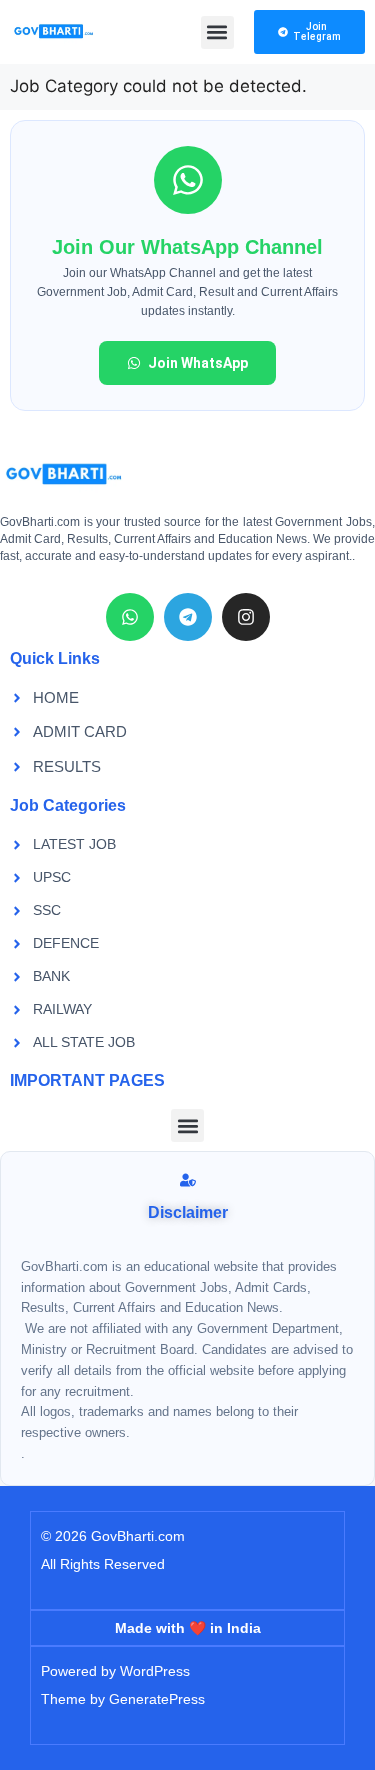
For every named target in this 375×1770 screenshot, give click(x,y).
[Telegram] (188, 617)
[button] (217, 32)
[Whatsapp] (130, 617)
